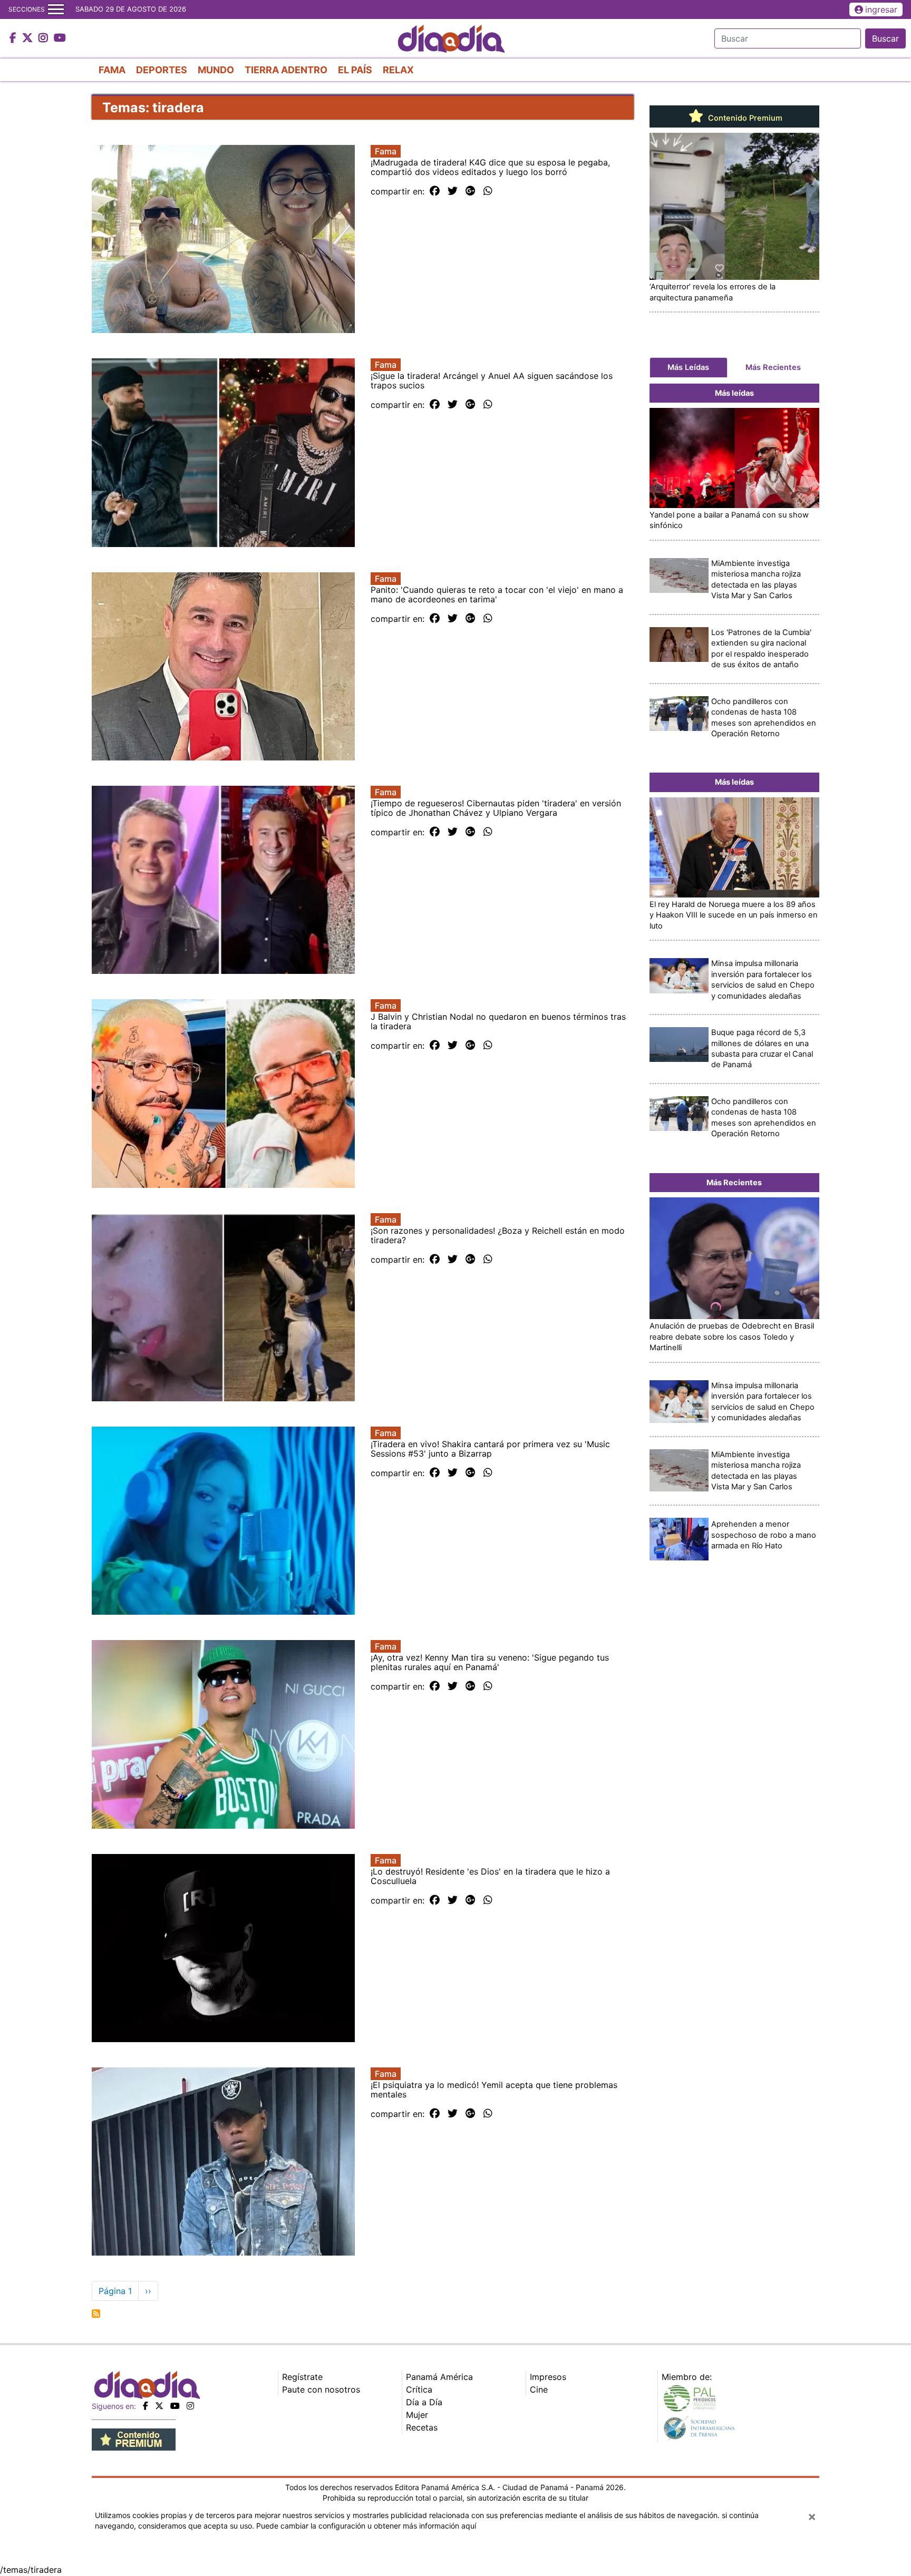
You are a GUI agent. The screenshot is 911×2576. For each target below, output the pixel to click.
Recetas (422, 2427)
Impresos (548, 2377)
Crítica (419, 2389)
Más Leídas (688, 367)
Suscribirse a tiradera (96, 2314)
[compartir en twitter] (453, 191)
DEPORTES (162, 70)
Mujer (417, 2415)
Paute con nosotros (321, 2389)
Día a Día (424, 2402)
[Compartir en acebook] (435, 191)
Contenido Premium (744, 118)
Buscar (885, 38)
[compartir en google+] (471, 191)
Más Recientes (773, 367)
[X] (159, 2406)
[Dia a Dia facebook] (14, 38)
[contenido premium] (134, 2438)
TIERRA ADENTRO (286, 70)
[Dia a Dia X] (29, 38)
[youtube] (175, 2406)
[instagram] (190, 2406)
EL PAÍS (355, 70)
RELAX (398, 70)
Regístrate (302, 2377)
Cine (539, 2389)
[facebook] (146, 2406)
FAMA (112, 70)
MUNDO (216, 70)
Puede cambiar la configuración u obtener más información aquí (366, 2526)
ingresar (881, 9)
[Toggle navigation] (56, 9)
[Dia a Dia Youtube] (60, 38)
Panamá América (439, 2377)
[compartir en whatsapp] (488, 191)
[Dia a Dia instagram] (45, 38)
